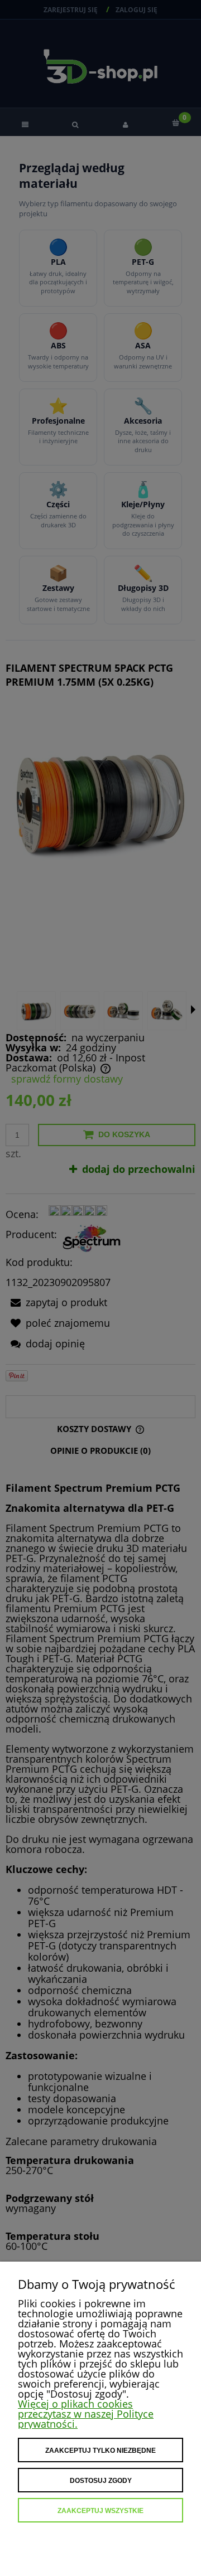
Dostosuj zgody (101, 2481)
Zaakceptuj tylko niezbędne (100, 2451)
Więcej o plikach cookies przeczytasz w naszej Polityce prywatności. (86, 2414)
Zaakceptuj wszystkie (100, 2511)
